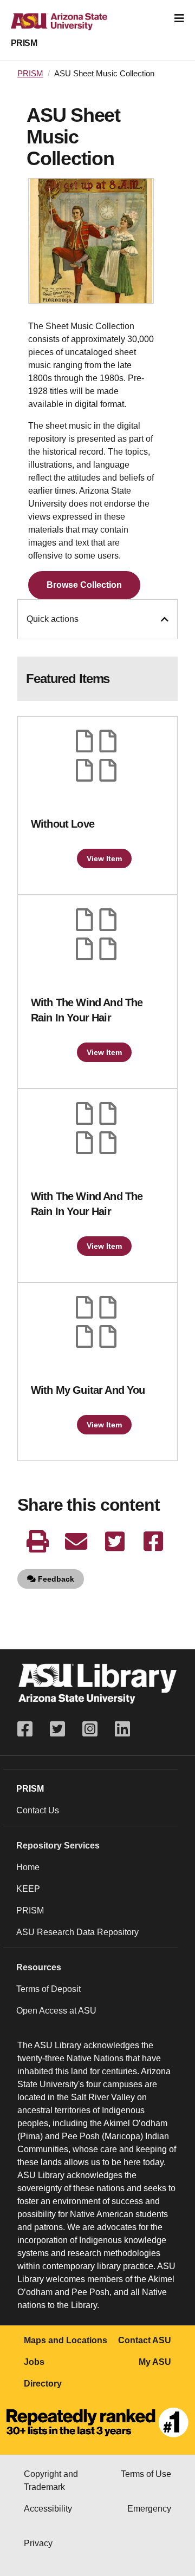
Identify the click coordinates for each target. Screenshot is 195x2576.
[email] (76, 1542)
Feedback (55, 1579)
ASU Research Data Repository (77, 1932)
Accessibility (48, 2509)
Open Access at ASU (56, 2011)
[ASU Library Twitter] (57, 1729)
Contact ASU (145, 2340)
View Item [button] (104, 858)
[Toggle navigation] (179, 18)
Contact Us (38, 1810)
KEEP (28, 1889)
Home (28, 1867)
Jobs (34, 2362)
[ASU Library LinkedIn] (122, 1729)
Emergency (149, 2509)
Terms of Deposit (48, 1989)
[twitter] (115, 1542)
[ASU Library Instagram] (90, 1729)
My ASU (155, 2362)
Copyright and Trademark (51, 2480)
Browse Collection (84, 585)
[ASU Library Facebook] (29, 1729)
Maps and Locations (66, 2340)
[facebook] (153, 1542)
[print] (38, 1542)
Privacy (38, 2543)
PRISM (24, 43)
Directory (43, 2384)
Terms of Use (146, 2474)
